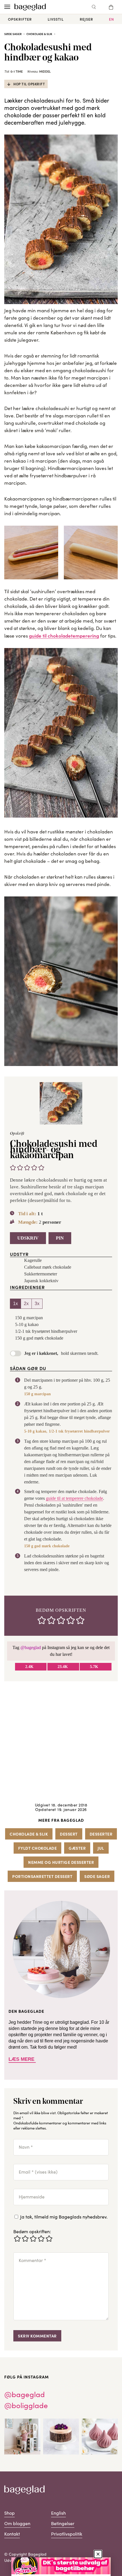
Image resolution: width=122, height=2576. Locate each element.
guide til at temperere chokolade (74, 1498)
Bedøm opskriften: (32, 2231)
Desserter (101, 1834)
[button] (13, 1167)
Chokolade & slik (39, 34)
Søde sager (13, 34)
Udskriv (28, 1238)
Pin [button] (60, 1238)
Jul (101, 1848)
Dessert (69, 1834)
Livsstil (56, 19)
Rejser (86, 19)
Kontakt (12, 2534)
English (58, 2513)
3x (37, 1304)
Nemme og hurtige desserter (61, 1862)
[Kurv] (111, 7)
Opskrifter (20, 19)
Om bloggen (17, 2523)
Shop (10, 2513)
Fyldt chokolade (38, 1848)
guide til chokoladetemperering (64, 636)
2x (26, 1304)
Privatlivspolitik (67, 2534)
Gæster (77, 1848)
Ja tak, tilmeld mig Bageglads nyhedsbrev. (63, 2217)
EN (112, 19)
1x (15, 1304)
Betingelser (63, 2523)
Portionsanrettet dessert (42, 1876)
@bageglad (31, 1647)
